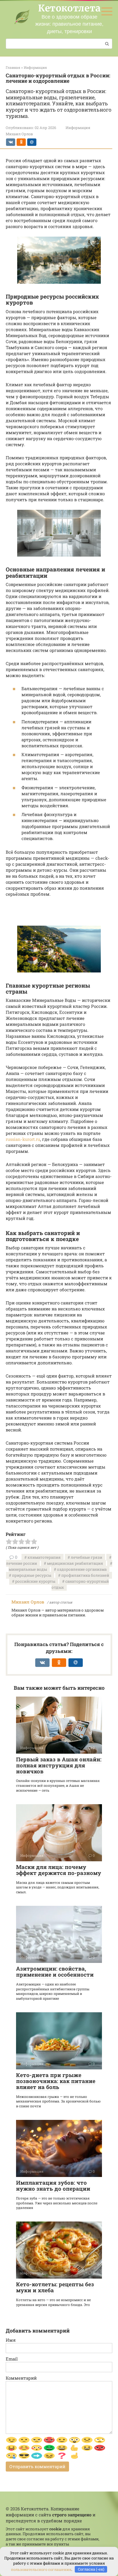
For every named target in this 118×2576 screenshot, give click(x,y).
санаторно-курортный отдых (80, 1584)
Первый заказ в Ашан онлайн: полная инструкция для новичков (59, 1765)
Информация (78, 128)
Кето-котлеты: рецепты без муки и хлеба (55, 2287)
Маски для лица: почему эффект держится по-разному (59, 1870)
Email (12, 2359)
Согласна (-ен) (91, 2569)
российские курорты (35, 1581)
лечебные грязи (86, 1557)
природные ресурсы (32, 1575)
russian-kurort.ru (23, 1139)
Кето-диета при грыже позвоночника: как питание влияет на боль (56, 2081)
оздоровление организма (82, 1569)
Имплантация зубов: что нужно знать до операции (53, 2186)
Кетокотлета (69, 8)
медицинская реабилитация (75, 1563)
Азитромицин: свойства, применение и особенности (55, 1971)
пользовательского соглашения (41, 2569)
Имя (11, 2340)
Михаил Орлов (28, 1602)
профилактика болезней (85, 1575)
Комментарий (21, 2378)
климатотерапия (44, 1557)
